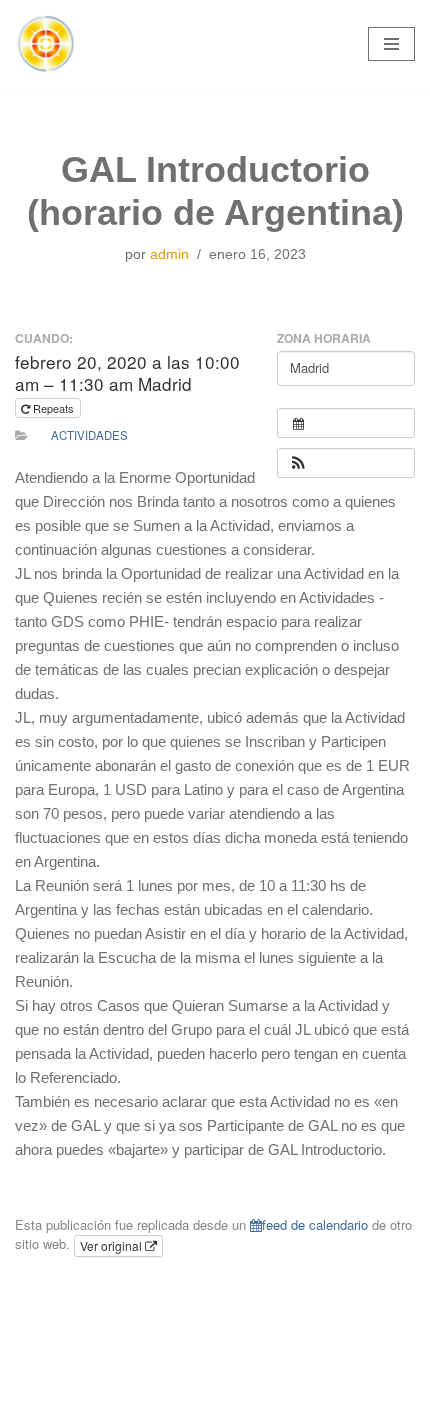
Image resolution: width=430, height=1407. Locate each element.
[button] (298, 463)
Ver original (112, 1245)
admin (169, 254)
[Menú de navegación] (391, 44)
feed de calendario (315, 1224)
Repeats (53, 408)
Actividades (89, 435)
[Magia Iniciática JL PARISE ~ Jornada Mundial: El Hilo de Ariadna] (45, 44)
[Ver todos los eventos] (346, 423)
